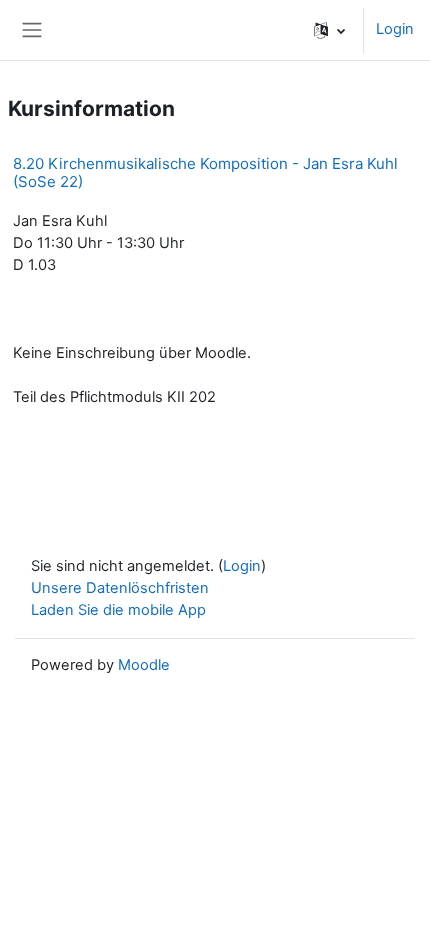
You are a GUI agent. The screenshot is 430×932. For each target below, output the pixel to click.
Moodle (144, 665)
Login (395, 29)
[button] (329, 30)
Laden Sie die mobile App (118, 610)
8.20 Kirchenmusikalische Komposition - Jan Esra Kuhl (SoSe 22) (205, 172)
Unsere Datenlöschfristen (120, 588)
